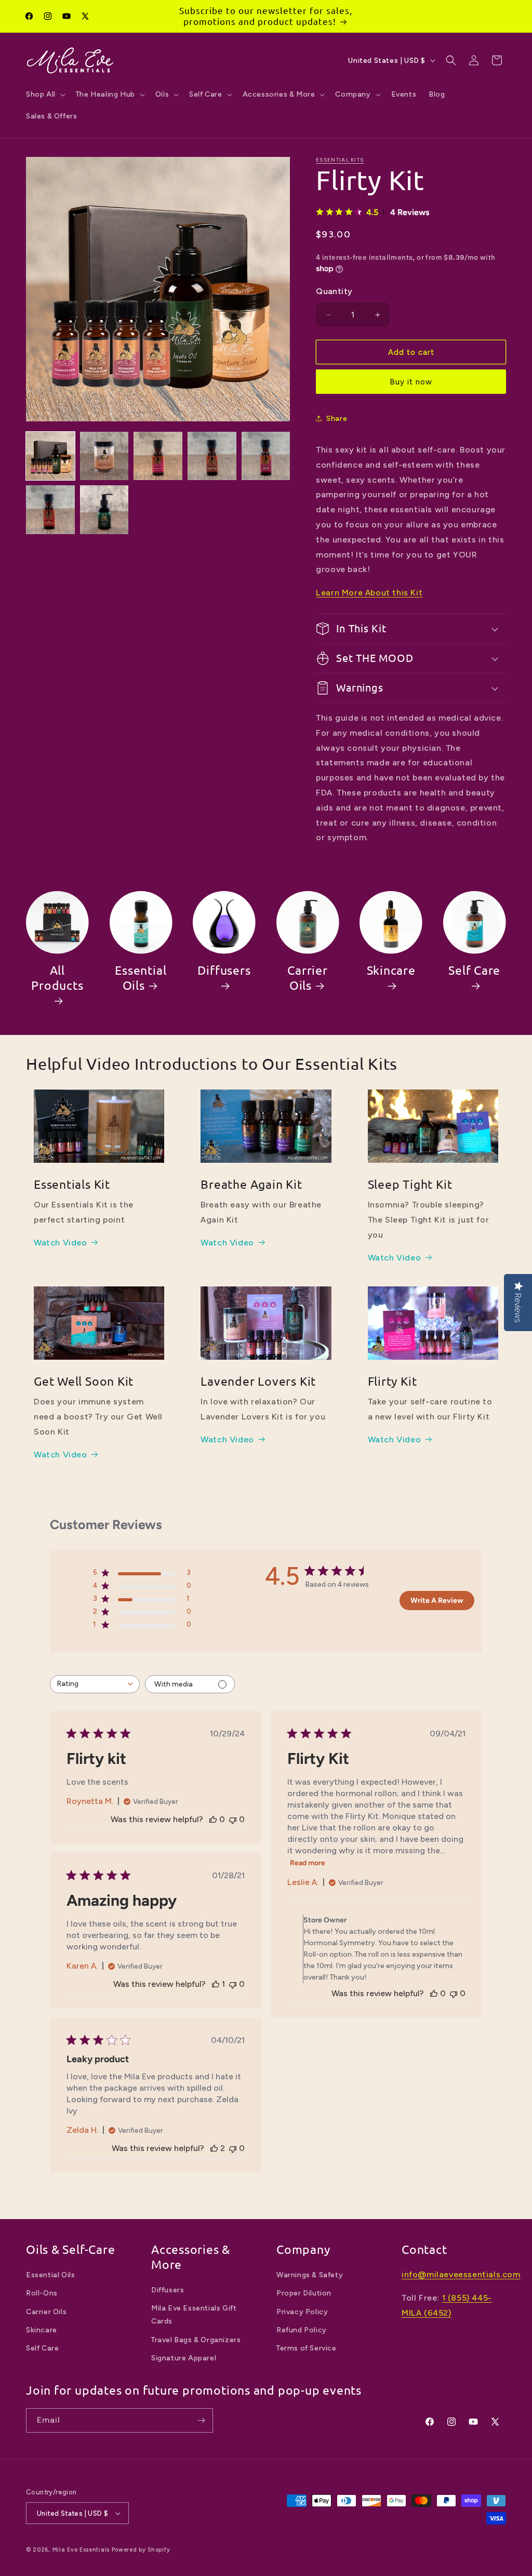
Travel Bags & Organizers (196, 2340)
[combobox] (95, 1684)
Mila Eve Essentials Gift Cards (194, 2315)
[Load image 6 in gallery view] (50, 510)
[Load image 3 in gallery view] (158, 456)
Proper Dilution (304, 2293)
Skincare (391, 970)
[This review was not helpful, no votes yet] (233, 1819)
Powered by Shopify (141, 2550)
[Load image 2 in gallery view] (104, 456)
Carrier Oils (307, 978)
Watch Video (61, 1243)
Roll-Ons (42, 2293)
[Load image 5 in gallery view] (266, 456)
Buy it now (411, 382)
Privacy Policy (302, 2312)
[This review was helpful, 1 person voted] (216, 1984)
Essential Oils (141, 978)
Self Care (474, 970)
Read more (308, 1863)
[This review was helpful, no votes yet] (213, 1819)
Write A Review (437, 1601)
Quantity (334, 291)
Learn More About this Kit (369, 593)
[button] (45, 95)
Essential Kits (340, 160)
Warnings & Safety (310, 2275)
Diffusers (224, 970)
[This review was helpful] (214, 2148)
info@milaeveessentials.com (461, 2274)
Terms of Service (307, 2348)
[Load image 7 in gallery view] (104, 510)
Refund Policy (302, 2330)
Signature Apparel (184, 2358)
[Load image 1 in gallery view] (50, 456)
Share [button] (337, 419)
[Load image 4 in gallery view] (212, 456)
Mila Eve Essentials (81, 2550)
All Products (57, 978)
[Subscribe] (201, 2420)
